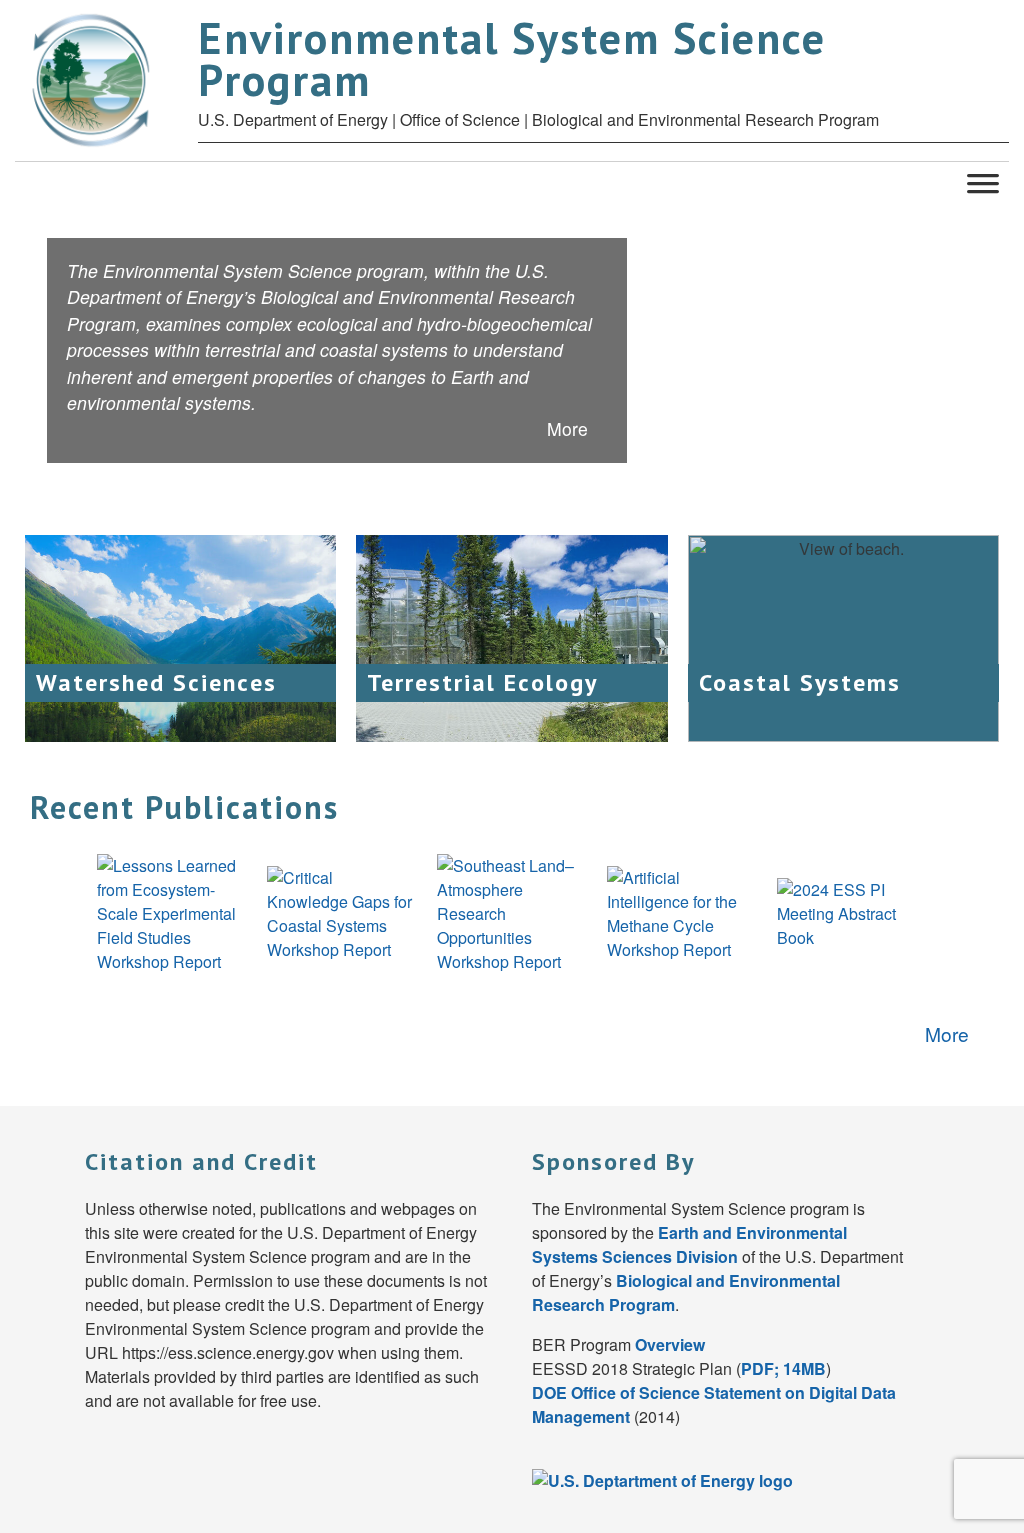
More (570, 428)
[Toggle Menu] (983, 181)
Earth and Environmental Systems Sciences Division (689, 1244)
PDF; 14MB (783, 1368)
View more (220, 679)
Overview (670, 1344)
